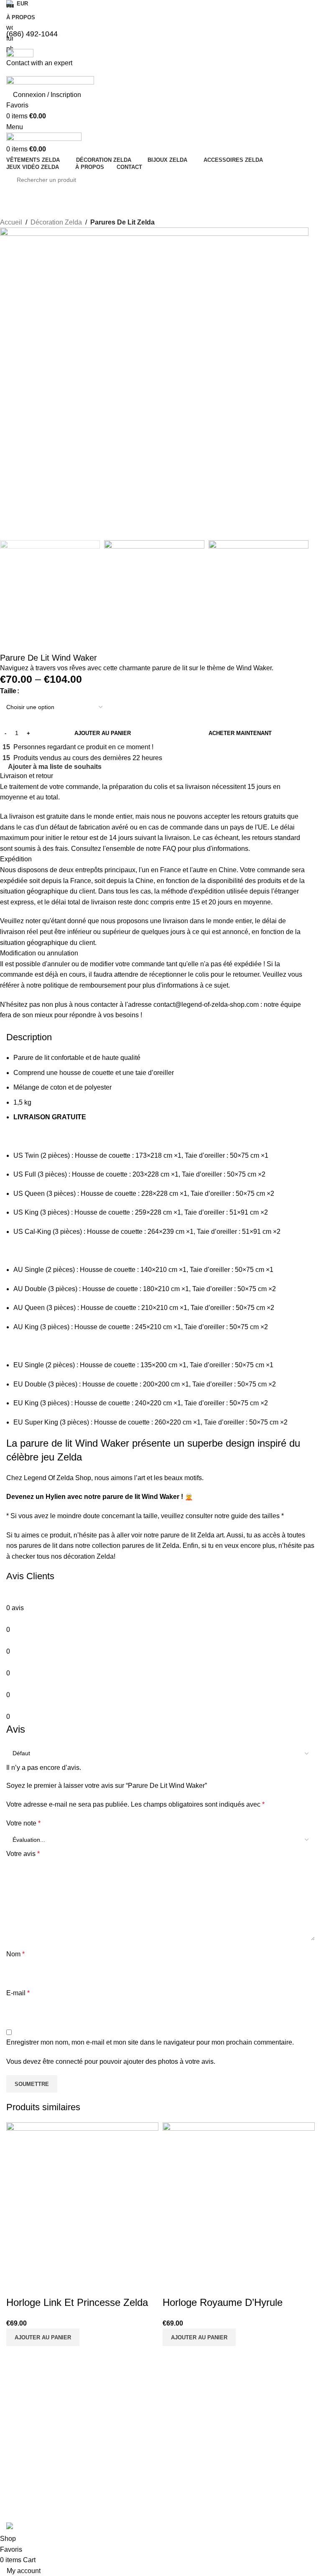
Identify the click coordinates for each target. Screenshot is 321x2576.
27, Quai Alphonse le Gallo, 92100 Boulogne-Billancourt (276, 2451)
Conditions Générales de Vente (47, 2430)
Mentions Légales (30, 2488)
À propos (179, 2430)
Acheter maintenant (240, 733)
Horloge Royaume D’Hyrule (223, 2302)
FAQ (173, 2459)
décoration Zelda (89, 1556)
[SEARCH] (301, 180)
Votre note (23, 1823)
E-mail (18, 1993)
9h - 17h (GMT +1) (270, 2488)
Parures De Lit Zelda (122, 222)
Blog (173, 2445)
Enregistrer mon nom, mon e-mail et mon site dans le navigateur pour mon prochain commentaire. (150, 2042)
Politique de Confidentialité (41, 2473)
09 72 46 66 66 (265, 2473)
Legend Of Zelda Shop (275, 2408)
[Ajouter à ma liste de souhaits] (17, 2285)
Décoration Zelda (56, 222)
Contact (177, 2473)
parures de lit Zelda (151, 1546)
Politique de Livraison (34, 2445)
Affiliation (179, 2488)
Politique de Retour (32, 2459)
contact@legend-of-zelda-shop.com (279, 2426)
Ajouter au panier (103, 733)
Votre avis (23, 1854)
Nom (15, 1954)
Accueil (11, 222)
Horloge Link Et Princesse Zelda (77, 2302)
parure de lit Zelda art (192, 1535)
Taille (8, 691)
